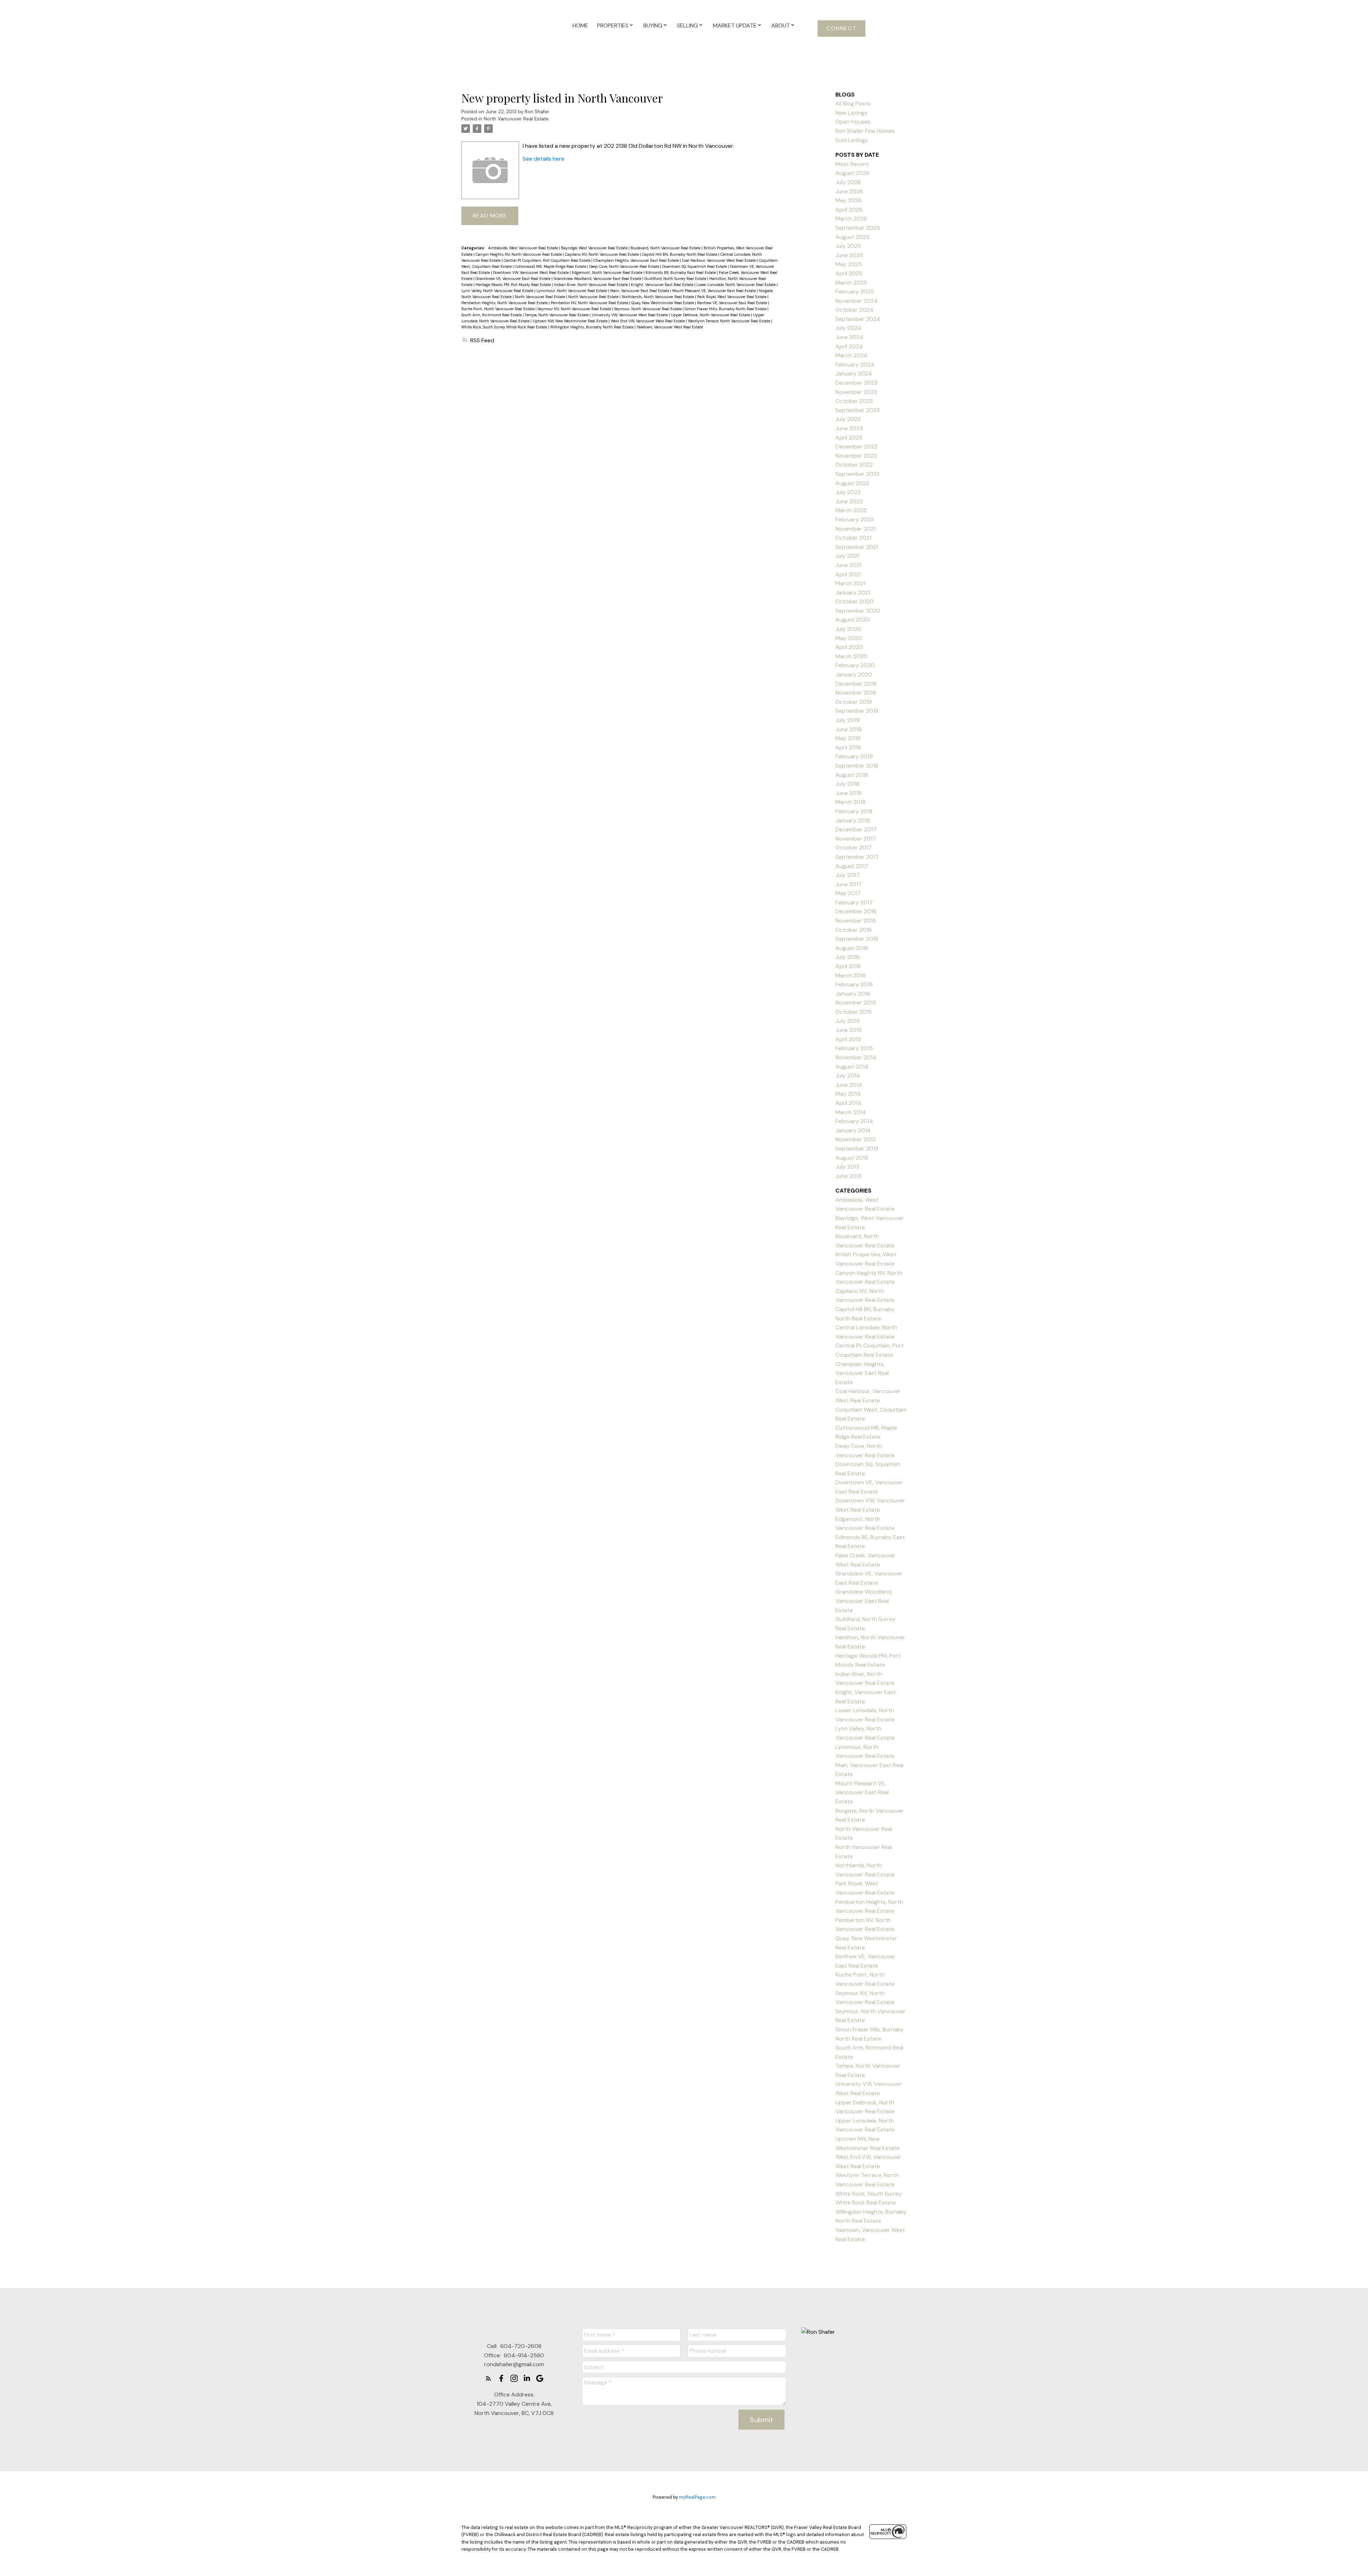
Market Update (735, 25)
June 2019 (849, 729)
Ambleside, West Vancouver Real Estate (524, 248)
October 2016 (854, 930)
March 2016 (851, 975)
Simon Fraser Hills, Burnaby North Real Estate (726, 309)
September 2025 (858, 228)
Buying (653, 25)
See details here (543, 159)
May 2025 (849, 264)
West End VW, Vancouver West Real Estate (648, 321)
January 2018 (853, 820)
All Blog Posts (853, 103)
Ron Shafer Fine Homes (865, 131)
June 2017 (849, 884)
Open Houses (853, 122)
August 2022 (852, 483)
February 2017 (854, 902)
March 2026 (851, 219)
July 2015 (848, 1021)
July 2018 (847, 784)
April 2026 (849, 210)
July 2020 (848, 629)
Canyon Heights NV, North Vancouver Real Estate (519, 254)
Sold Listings (852, 140)
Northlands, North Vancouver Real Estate (658, 297)
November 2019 (856, 693)
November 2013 (856, 1139)
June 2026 (849, 191)
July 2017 (848, 875)
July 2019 (848, 720)
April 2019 (848, 747)
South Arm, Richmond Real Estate (492, 315)
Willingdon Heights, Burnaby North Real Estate (592, 327)
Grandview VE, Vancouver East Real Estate (514, 279)
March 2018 (850, 802)
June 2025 (849, 255)
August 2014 (852, 1067)
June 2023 (849, 428)
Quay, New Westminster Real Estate (663, 303)
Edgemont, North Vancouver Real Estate (608, 272)
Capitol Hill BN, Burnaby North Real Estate (680, 254)
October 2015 (854, 1012)
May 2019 (848, 738)
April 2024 (849, 346)
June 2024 (849, 337)
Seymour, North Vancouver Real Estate (648, 309)
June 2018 (848, 793)
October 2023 (854, 401)
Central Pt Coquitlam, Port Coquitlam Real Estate (548, 260)
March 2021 (850, 583)
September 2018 (857, 766)
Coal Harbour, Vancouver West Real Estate (719, 260)
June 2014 (849, 1085)
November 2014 (856, 1057)
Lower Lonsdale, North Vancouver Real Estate (737, 285)
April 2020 (849, 647)
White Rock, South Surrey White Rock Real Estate (505, 327)
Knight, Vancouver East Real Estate (663, 285)
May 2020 (849, 638)
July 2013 (847, 1167)
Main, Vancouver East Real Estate (640, 291)
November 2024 (857, 301)
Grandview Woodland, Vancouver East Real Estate (598, 279)
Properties (613, 25)
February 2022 (855, 520)
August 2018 (852, 775)
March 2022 (851, 510)
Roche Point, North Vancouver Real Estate (498, 309)
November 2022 (856, 456)
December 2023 (856, 383)
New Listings (851, 113)
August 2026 (853, 173)
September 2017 (857, 857)
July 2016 (848, 957)
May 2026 (849, 200)
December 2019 (856, 684)
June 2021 (848, 565)
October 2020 (854, 601)
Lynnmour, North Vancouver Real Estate (572, 291)
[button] (841, 28)
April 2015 (848, 1039)
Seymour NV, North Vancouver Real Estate (575, 309)
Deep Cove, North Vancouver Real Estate (625, 266)
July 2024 (848, 328)
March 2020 (851, 656)
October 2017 (854, 848)
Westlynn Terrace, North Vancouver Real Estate (730, 321)
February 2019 (854, 756)
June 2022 (849, 501)
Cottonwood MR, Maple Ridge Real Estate (551, 266)
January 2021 (853, 593)
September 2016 (857, 939)
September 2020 (858, 611)
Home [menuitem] (580, 25)
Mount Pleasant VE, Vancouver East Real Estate (714, 291)
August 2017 (852, 866)
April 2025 (849, 273)
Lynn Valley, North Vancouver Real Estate (498, 291)
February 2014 (854, 1121)
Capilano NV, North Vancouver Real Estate (602, 254)
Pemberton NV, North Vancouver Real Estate (590, 303)
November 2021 (856, 529)
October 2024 (854, 310)
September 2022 (857, 474)
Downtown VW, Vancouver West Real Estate (531, 272)
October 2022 (854, 465)
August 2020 (853, 620)
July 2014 (848, 1076)
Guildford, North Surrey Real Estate (676, 279)
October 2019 (854, 702)
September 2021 (857, 547)
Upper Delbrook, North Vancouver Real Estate (711, 315)
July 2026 (848, 182)
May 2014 (848, 1094)
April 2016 (848, 966)
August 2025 (853, 237)
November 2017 (856, 839)
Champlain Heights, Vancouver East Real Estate (637, 260)
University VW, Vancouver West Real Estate (630, 315)
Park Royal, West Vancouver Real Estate (732, 297)
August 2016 (852, 948)
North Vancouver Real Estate (516, 119)
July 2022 (848, 492)
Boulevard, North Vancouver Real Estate (666, 248)
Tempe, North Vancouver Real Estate (557, 315)
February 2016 (854, 984)
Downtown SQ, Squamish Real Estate (695, 266)
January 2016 (853, 994)
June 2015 (849, 1030)
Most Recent (852, 164)
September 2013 (857, 1149)
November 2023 (856, 392)
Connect (841, 28)
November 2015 (856, 1003)
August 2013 (852, 1158)
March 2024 (851, 355)
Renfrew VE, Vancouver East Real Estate (733, 303)
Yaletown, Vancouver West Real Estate (670, 327)
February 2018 (854, 811)
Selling (687, 25)
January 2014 (853, 1130)
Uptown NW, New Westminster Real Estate (571, 321)
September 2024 (858, 319)
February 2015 (854, 1048)
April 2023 (849, 438)
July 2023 (848, 419)
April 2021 (848, 574)
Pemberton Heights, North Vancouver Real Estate (505, 303)
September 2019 (857, 711)
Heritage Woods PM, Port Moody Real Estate (514, 285)
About (781, 25)
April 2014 (848, 1103)
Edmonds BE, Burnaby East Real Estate (681, 272)
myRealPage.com (697, 2497)
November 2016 (856, 921)
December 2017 (856, 829)
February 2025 (855, 292)
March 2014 (851, 1112)
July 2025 (848, 246)
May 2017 (848, 893)
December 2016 (856, 911)
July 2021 (847, 556)
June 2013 (848, 1176)
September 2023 (857, 410)
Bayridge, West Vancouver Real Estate (595, 248)
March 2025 (851, 283)
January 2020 (854, 674)
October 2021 (853, 538)
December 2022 (856, 446)
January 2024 (854, 373)
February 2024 (855, 365)
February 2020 (855, 665)
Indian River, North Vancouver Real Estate (591, 285)
